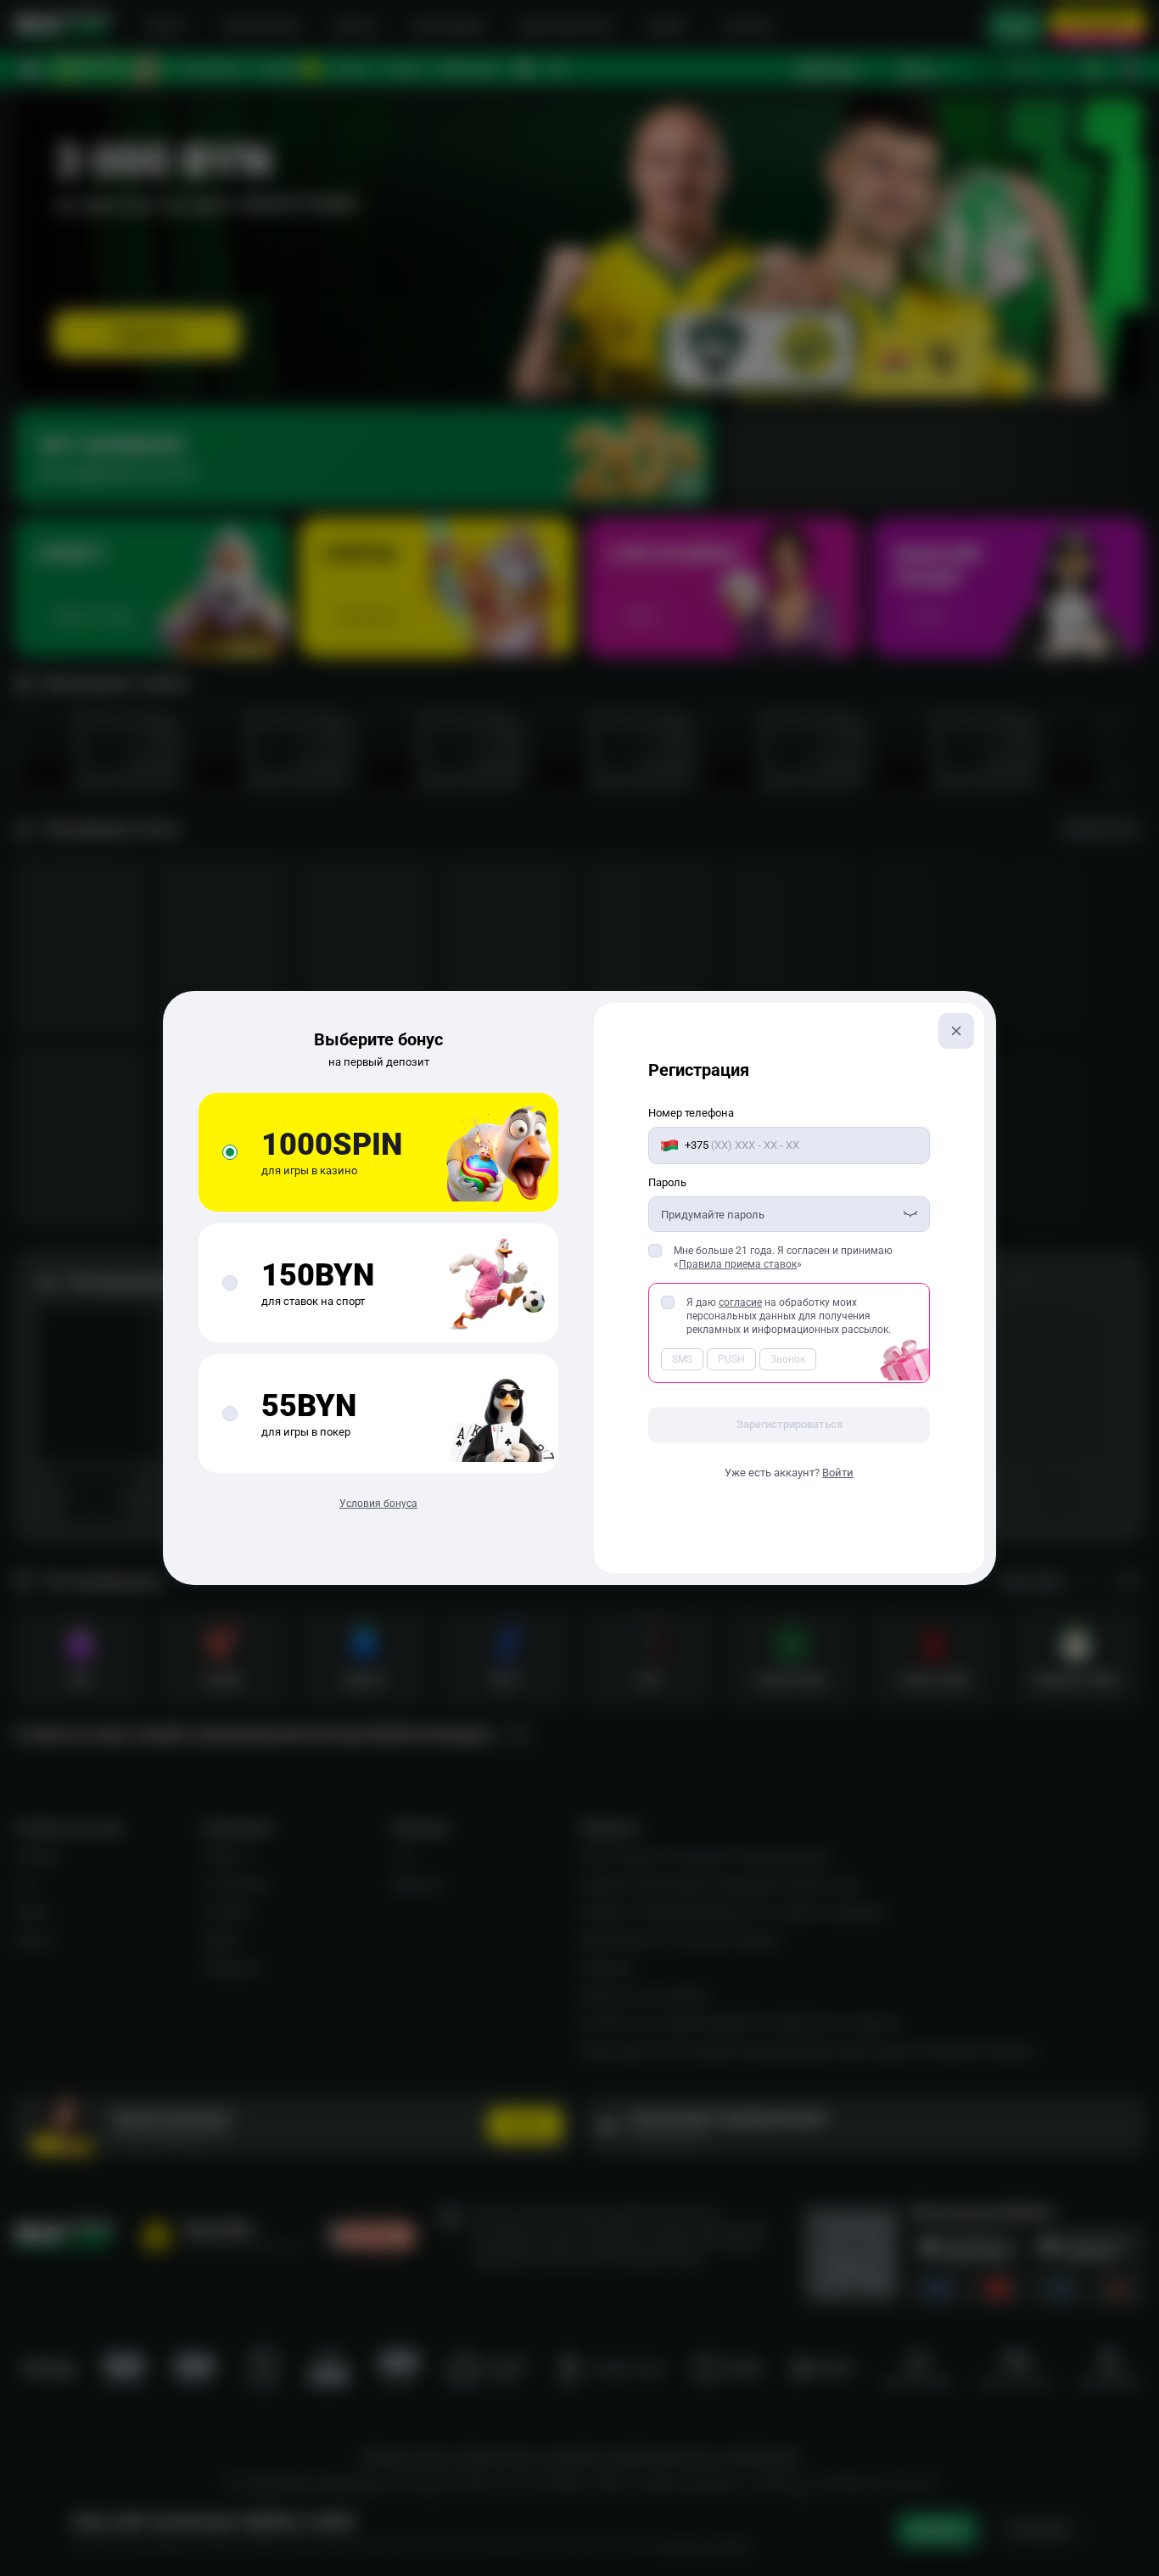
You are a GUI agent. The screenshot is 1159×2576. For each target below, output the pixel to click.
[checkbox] (655, 1251)
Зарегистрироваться (789, 1424)
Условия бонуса (378, 1504)
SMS (682, 1359)
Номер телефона (691, 1113)
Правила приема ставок (738, 1264)
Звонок (788, 1359)
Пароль (667, 1182)
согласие (740, 1302)
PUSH (731, 1359)
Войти (838, 1473)
